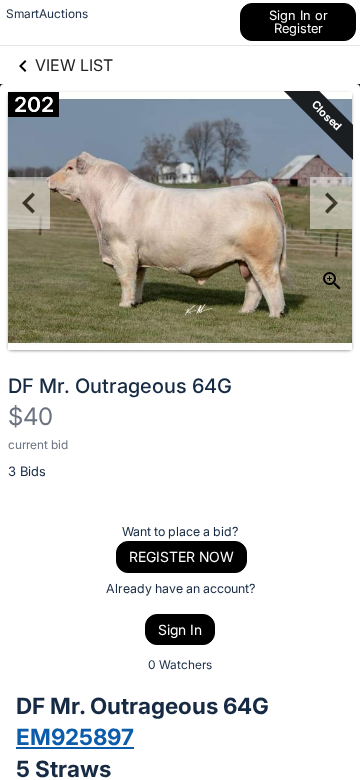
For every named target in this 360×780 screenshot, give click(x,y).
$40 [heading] (30, 416)
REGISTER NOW (181, 556)
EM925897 (75, 736)
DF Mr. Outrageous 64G (120, 386)
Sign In (180, 629)
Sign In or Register (298, 21)
